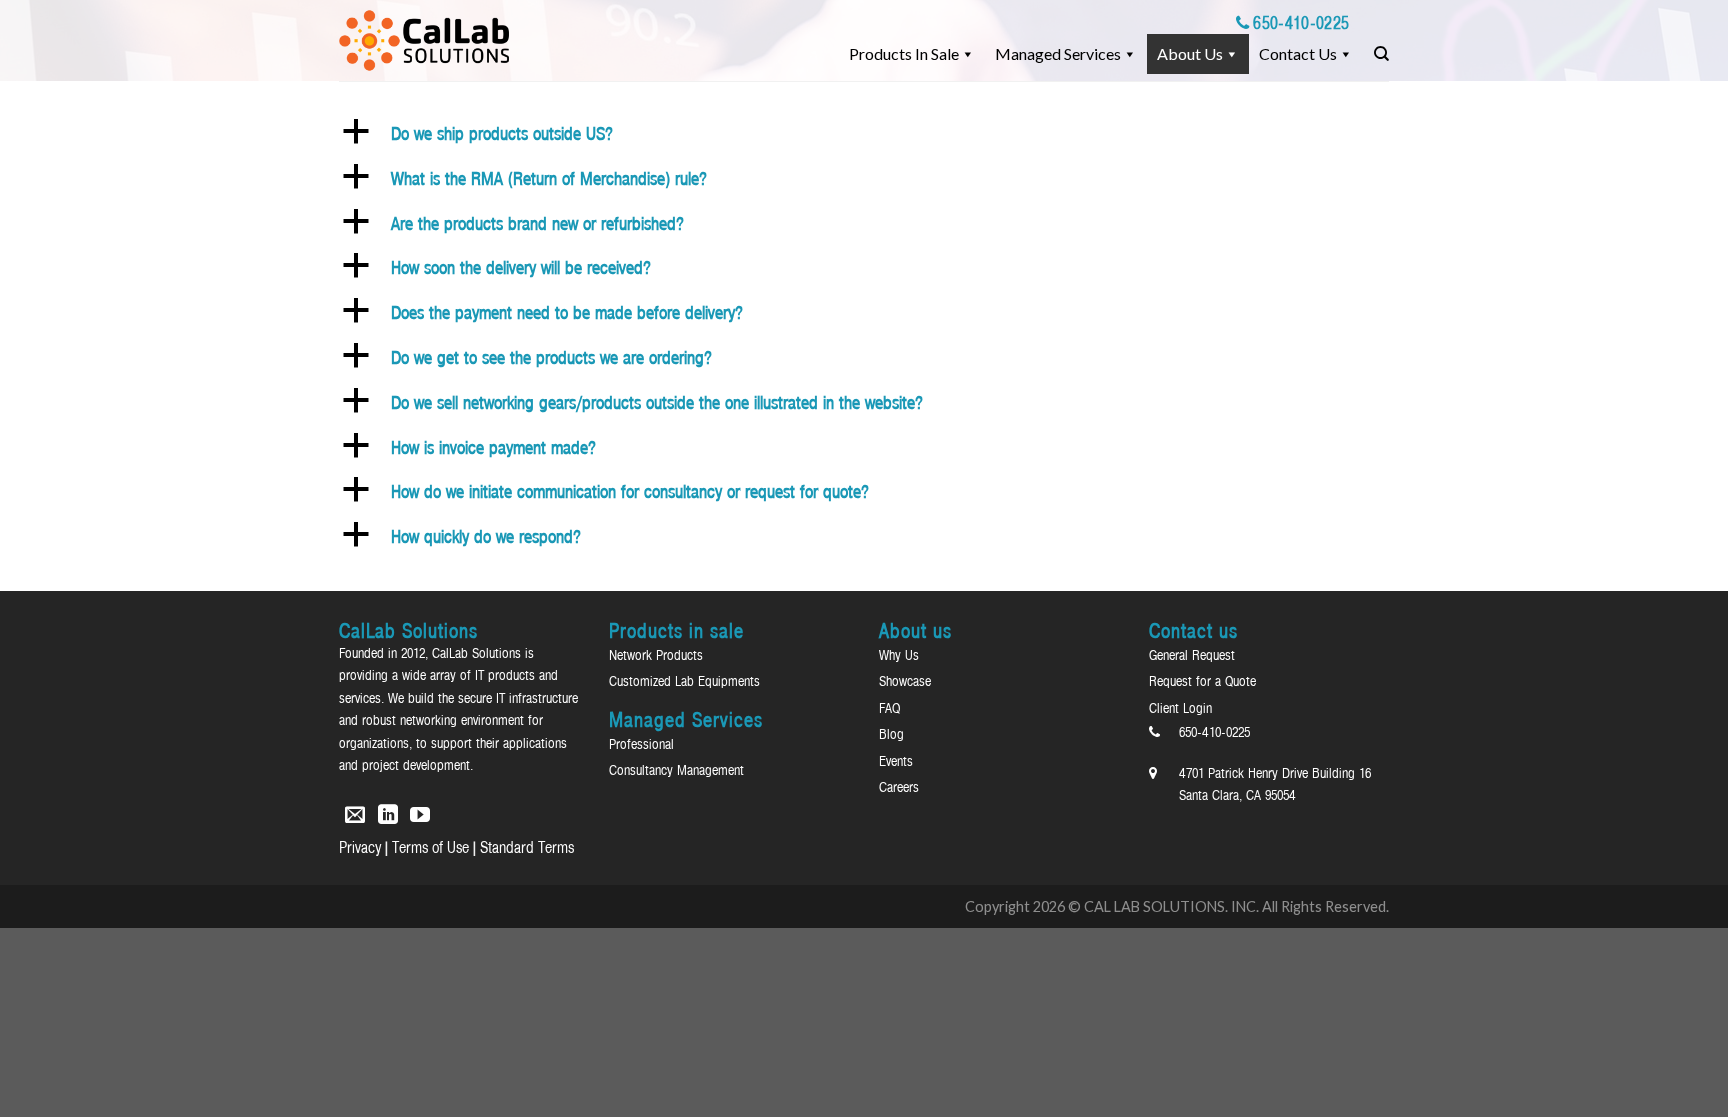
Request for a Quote (1202, 681)
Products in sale (904, 53)
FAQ (889, 708)
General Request (1192, 655)
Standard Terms (527, 847)
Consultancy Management (676, 770)
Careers (899, 787)
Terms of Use (430, 847)
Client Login (1180, 708)
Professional (641, 744)
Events (896, 761)
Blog (891, 734)
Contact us (1298, 53)
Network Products (656, 655)
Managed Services (1058, 53)
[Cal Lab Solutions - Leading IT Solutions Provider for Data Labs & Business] (424, 40)
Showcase (905, 681)
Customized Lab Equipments (684, 681)
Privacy (360, 847)
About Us (1190, 53)
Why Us (899, 655)
